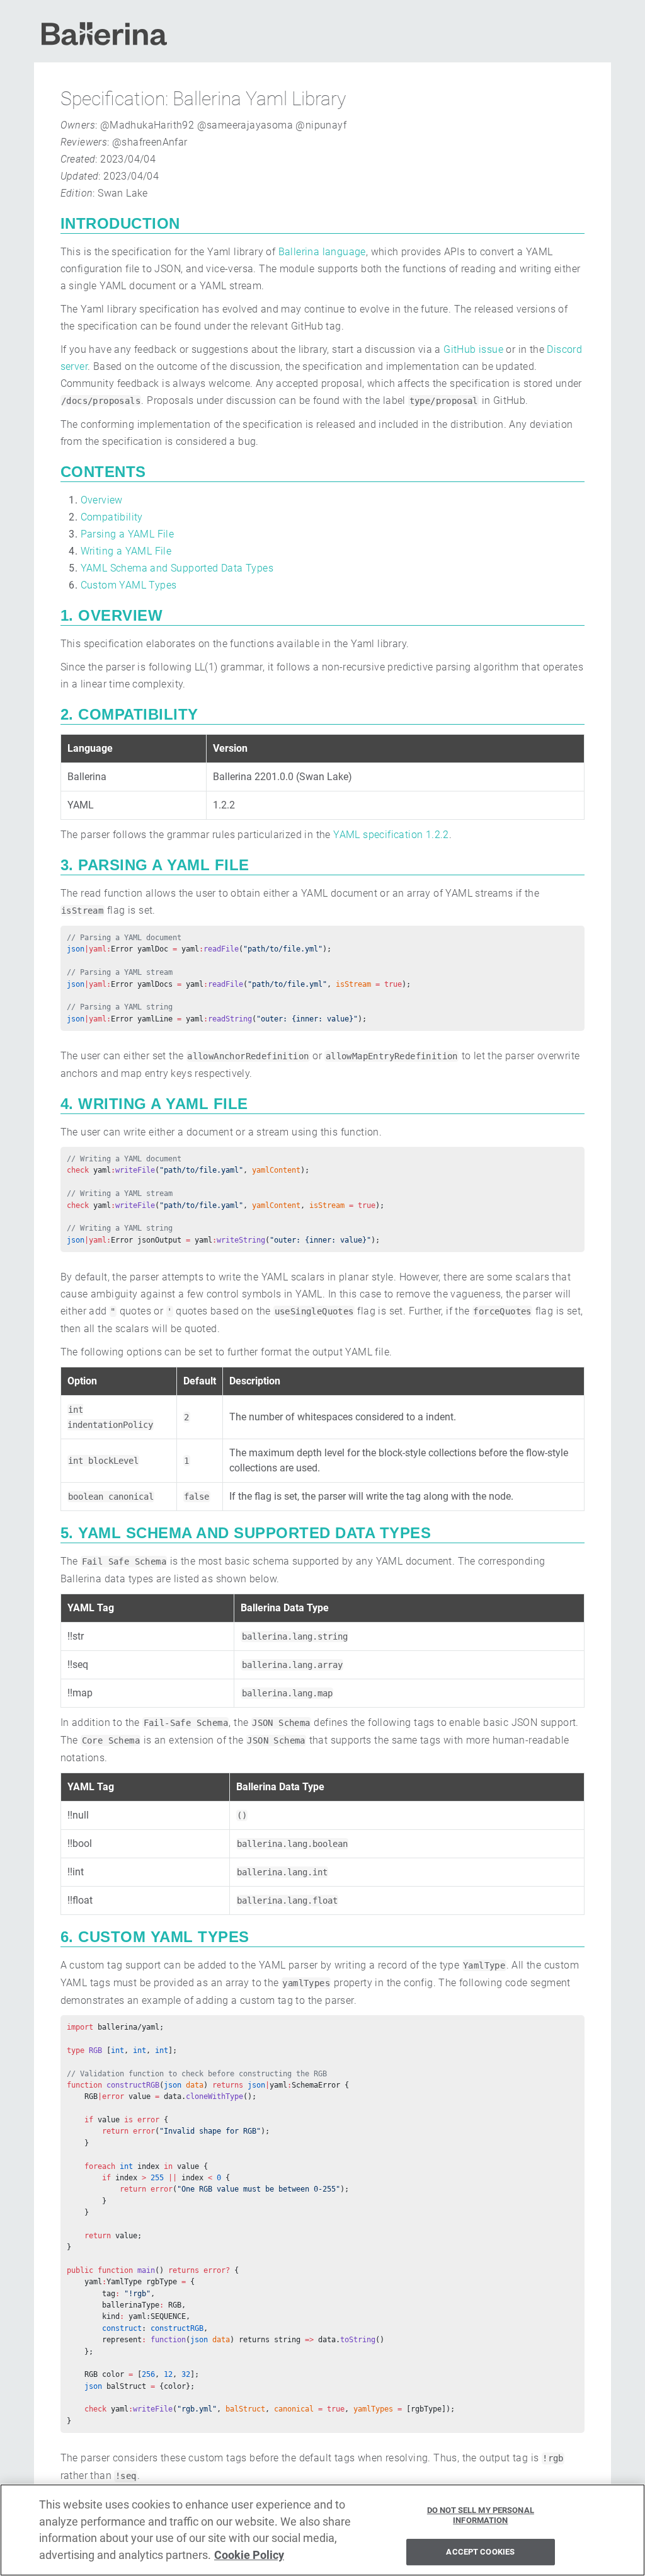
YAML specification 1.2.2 (391, 835)
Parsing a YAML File (128, 534)
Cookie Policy (249, 2555)
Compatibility (112, 517)
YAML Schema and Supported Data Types (177, 568)
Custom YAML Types (129, 585)
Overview (102, 500)
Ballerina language (322, 252)
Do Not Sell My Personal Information (481, 2515)
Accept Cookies (480, 2552)
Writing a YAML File (126, 551)
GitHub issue (473, 349)
